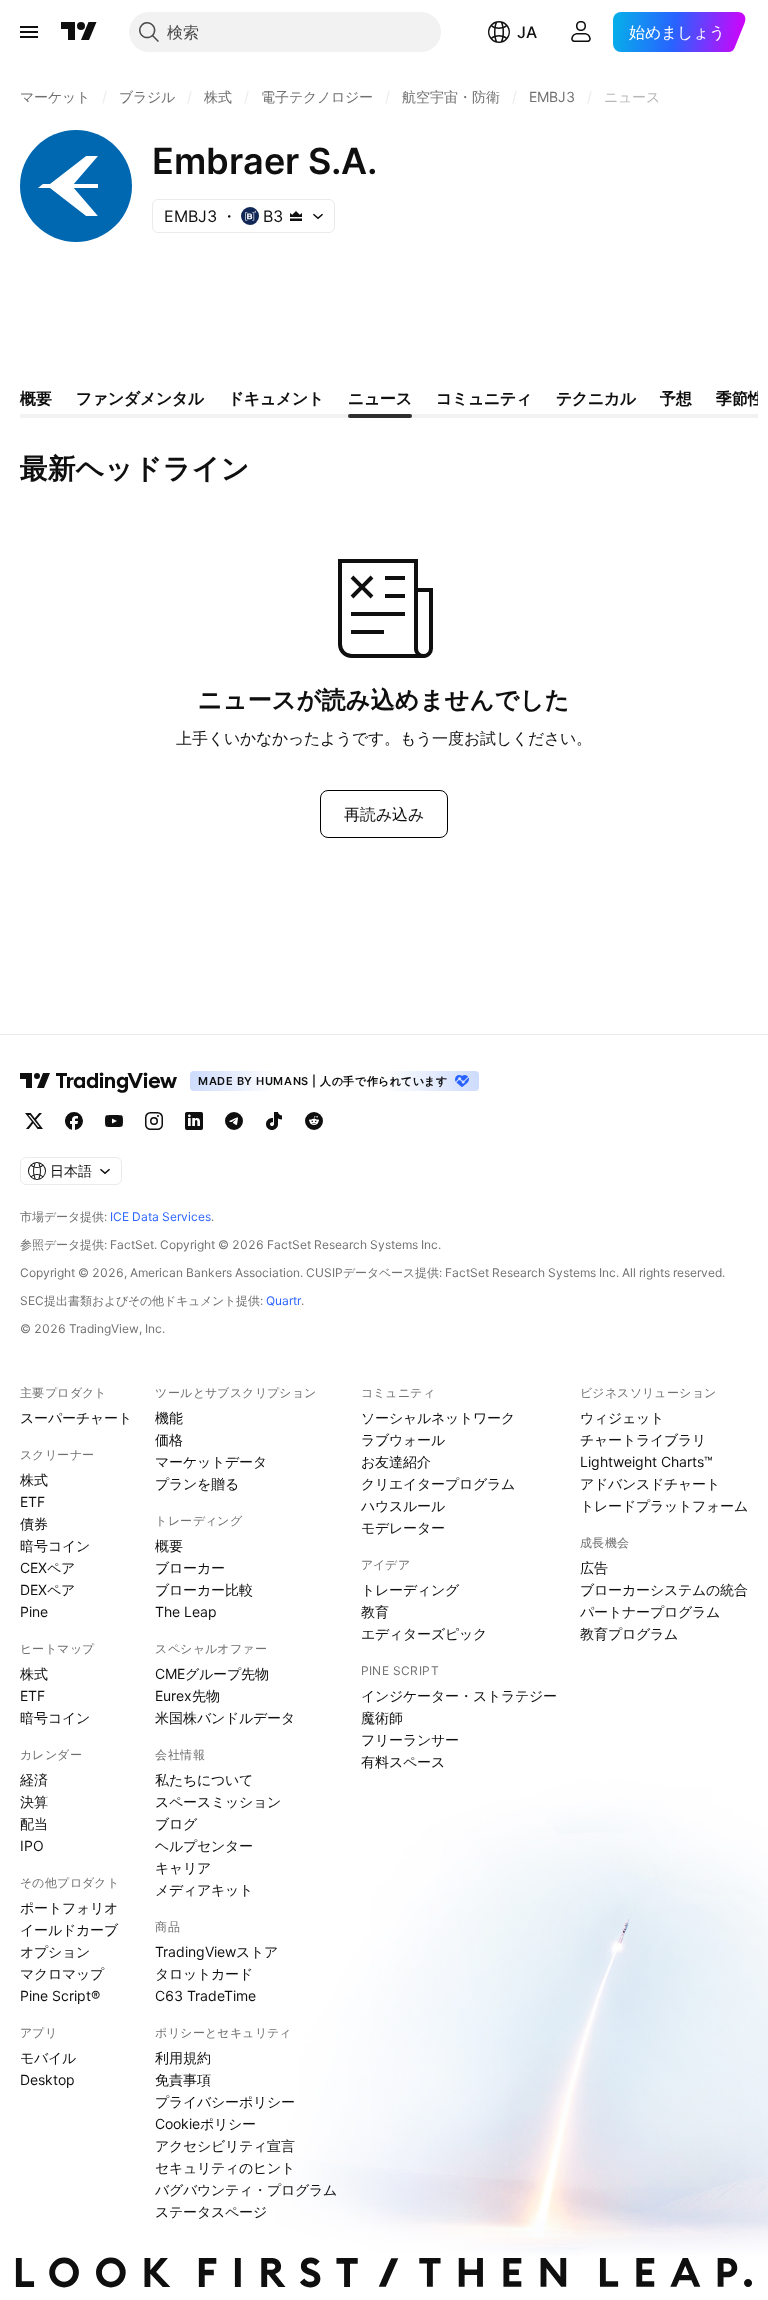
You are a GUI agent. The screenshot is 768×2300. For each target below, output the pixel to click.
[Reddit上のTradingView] (314, 1121)
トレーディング (410, 1589)
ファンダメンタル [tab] (140, 398)
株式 (34, 1479)
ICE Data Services (160, 1216)
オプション (55, 1951)
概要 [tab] (36, 398)
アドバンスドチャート (650, 1483)
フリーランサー (410, 1739)
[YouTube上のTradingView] (114, 1121)
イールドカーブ (69, 1929)
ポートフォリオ (69, 1907)
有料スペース (403, 1761)
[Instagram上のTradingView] (154, 1121)
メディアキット (204, 1889)
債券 (34, 1523)
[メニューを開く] (29, 32)
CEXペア (47, 1567)
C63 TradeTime (205, 1995)
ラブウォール (403, 1439)
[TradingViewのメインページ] (79, 32)
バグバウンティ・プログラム (246, 2189)
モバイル (48, 2057)
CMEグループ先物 (212, 1673)
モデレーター (403, 1527)
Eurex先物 (187, 1695)
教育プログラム (629, 1633)
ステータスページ (211, 2211)
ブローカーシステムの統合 (664, 1589)
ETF (32, 1501)
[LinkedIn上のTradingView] (194, 1121)
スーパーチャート (76, 1417)
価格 (169, 1439)
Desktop (47, 2079)
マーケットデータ (211, 1461)
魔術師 (382, 1717)
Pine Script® (60, 1995)
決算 (34, 1801)
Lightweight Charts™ (646, 1461)
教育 (375, 1611)
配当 (34, 1823)
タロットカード (204, 1973)
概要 (169, 1545)
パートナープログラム (650, 1611)
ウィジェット (622, 1417)
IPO (32, 1845)
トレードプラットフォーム (664, 1505)
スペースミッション (218, 1801)
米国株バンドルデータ (225, 1717)
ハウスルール (403, 1505)
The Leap (186, 1611)
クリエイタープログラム (438, 1483)
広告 (594, 1567)
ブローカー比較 (204, 1589)
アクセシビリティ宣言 (225, 2145)
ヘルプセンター (204, 1845)
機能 (169, 1417)
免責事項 (183, 2079)
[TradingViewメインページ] (99, 1081)
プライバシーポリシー (225, 2101)
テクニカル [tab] (596, 398)
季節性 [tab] (740, 398)
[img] (296, 216)
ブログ (176, 1823)
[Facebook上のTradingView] (74, 1121)
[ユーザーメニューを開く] (581, 32)
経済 (34, 1779)
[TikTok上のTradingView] (274, 1121)
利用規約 (183, 2057)
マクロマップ (62, 1973)
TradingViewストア (216, 1951)
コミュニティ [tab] (484, 398)
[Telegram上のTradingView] (234, 1121)
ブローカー (190, 1567)
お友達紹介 (396, 1461)
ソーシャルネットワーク (438, 1417)
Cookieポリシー (205, 2123)
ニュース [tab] (380, 398)
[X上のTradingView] (34, 1121)
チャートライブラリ (643, 1439)
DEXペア (47, 1589)
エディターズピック (424, 1633)
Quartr (283, 1300)
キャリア (183, 1867)
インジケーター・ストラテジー (459, 1695)
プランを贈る (197, 1483)
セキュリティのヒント (225, 2167)
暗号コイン (55, 1545)
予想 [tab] (676, 398)
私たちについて (204, 1779)
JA (527, 32)
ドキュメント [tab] (276, 398)
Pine (34, 1611)
